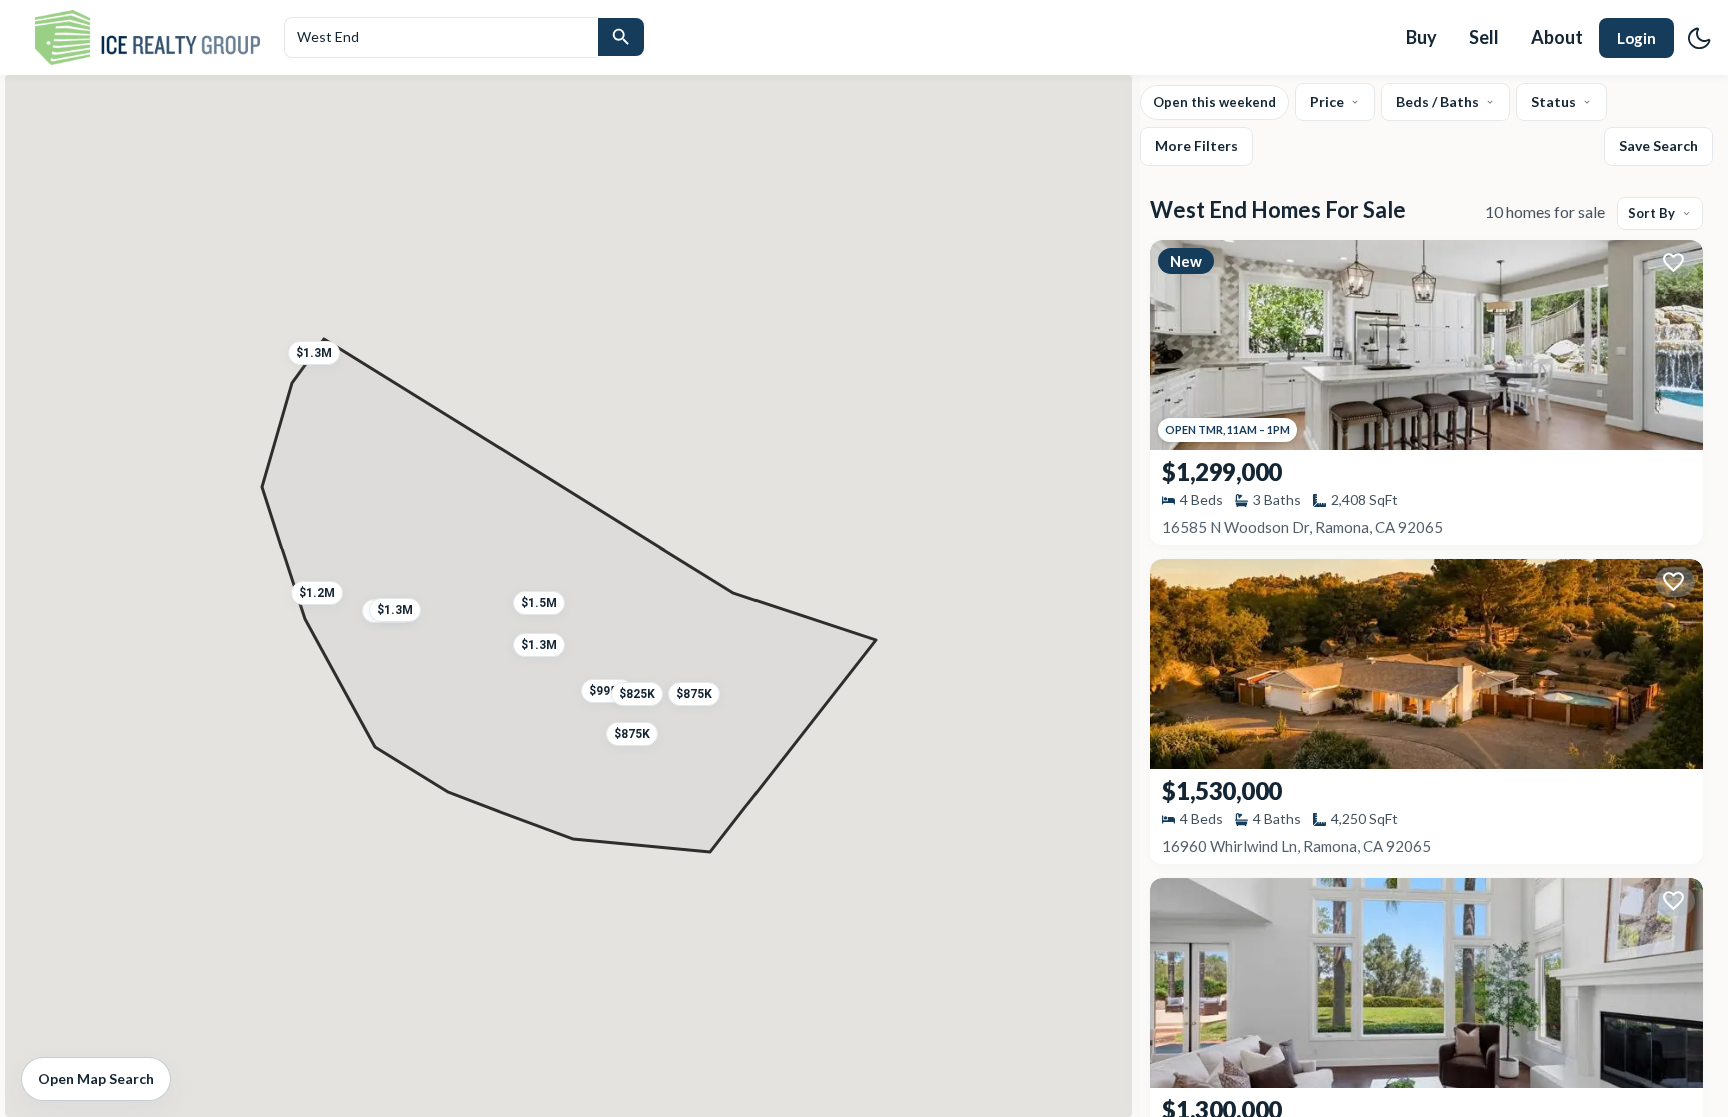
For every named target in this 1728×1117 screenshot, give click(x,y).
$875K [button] (694, 694)
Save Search (1658, 145)
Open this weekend (1214, 102)
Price (1327, 101)
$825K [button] (636, 694)
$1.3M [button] (395, 610)
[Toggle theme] (1699, 38)
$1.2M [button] (317, 593)
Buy (1421, 37)
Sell (1484, 37)
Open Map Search (96, 1078)
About (1557, 37)
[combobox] (441, 37)
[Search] (621, 37)
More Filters (1196, 145)
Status (1553, 101)
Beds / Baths (1437, 101)
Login (1636, 38)
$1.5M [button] (539, 603)
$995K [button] (607, 691)
